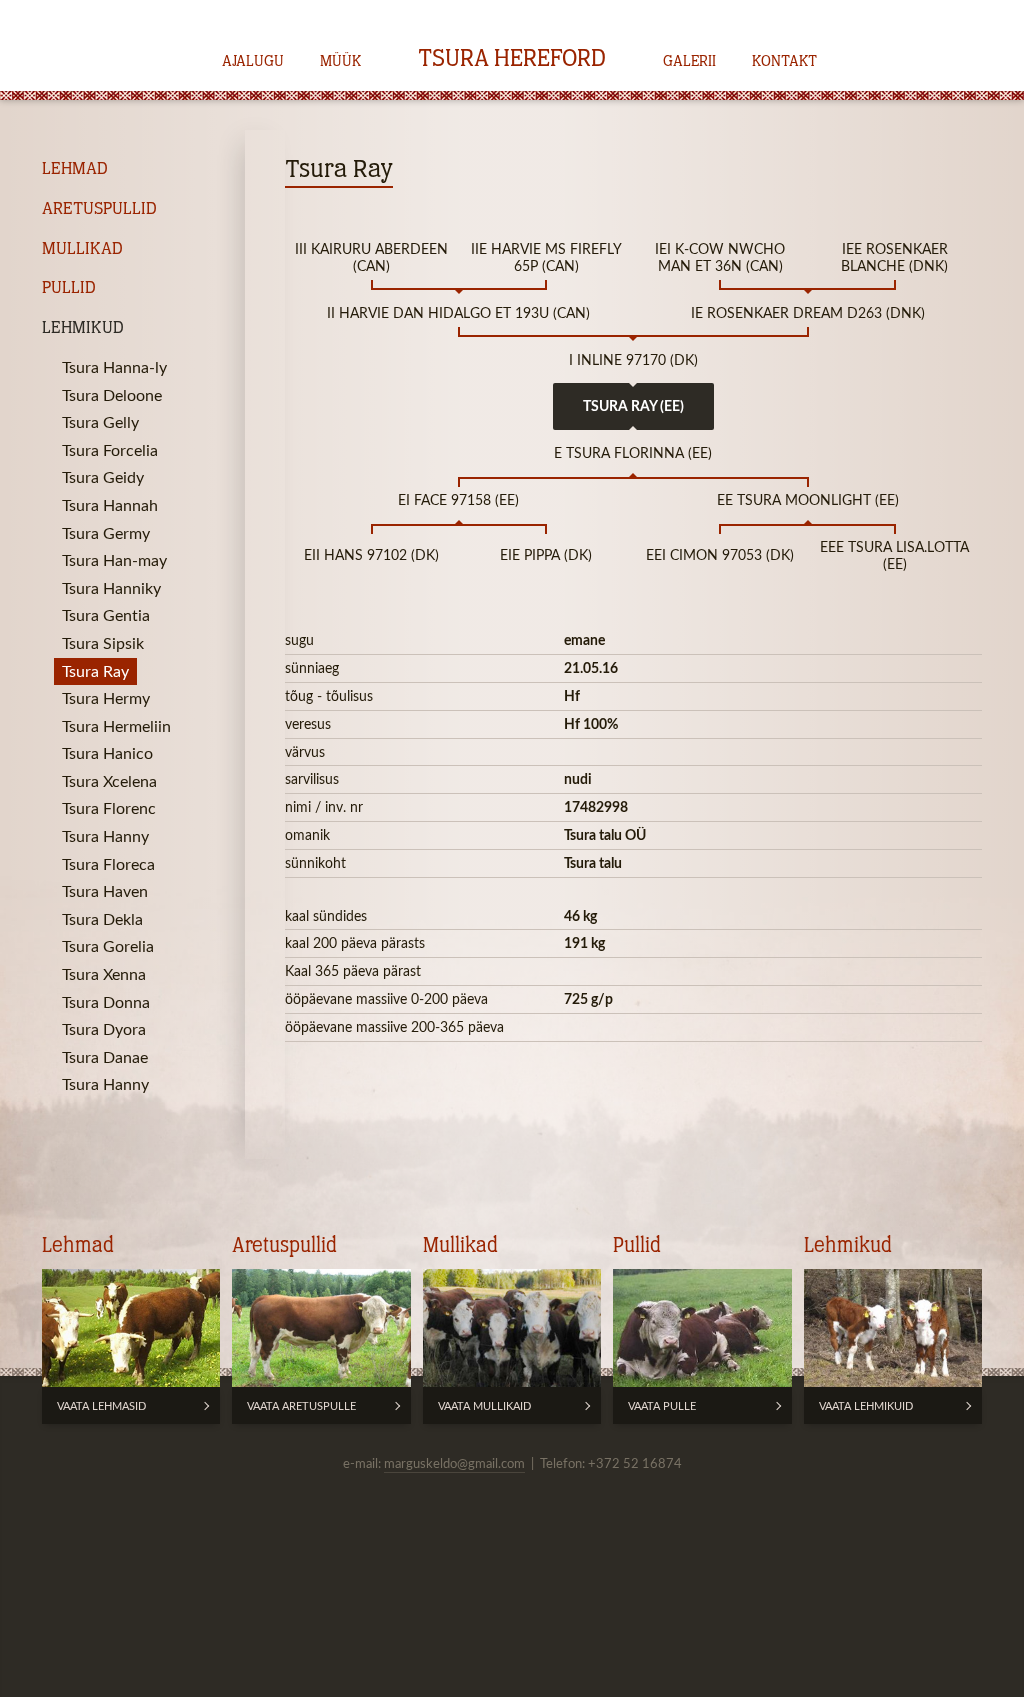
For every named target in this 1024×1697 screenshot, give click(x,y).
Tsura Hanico (107, 753)
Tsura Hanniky (111, 588)
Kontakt (784, 62)
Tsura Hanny (105, 836)
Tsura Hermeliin (116, 726)
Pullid (69, 288)
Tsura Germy (106, 533)
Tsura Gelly (100, 422)
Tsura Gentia (106, 615)
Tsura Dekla (102, 919)
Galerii (689, 62)
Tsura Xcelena (109, 781)
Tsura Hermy (106, 698)
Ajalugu (253, 62)
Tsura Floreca (108, 864)
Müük (340, 62)
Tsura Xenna (104, 974)
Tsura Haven (105, 891)
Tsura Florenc (109, 808)
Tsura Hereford (512, 60)
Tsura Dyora (104, 1029)
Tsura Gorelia (108, 946)
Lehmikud (83, 328)
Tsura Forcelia (110, 450)
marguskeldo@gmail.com (454, 1463)
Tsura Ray (95, 671)
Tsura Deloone (112, 395)
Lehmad (75, 169)
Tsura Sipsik (103, 643)
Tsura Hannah (110, 505)
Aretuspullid (99, 209)
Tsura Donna (106, 1002)
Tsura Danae (105, 1057)
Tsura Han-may (114, 560)
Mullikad (82, 249)
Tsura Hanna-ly (114, 367)
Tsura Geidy (103, 477)
